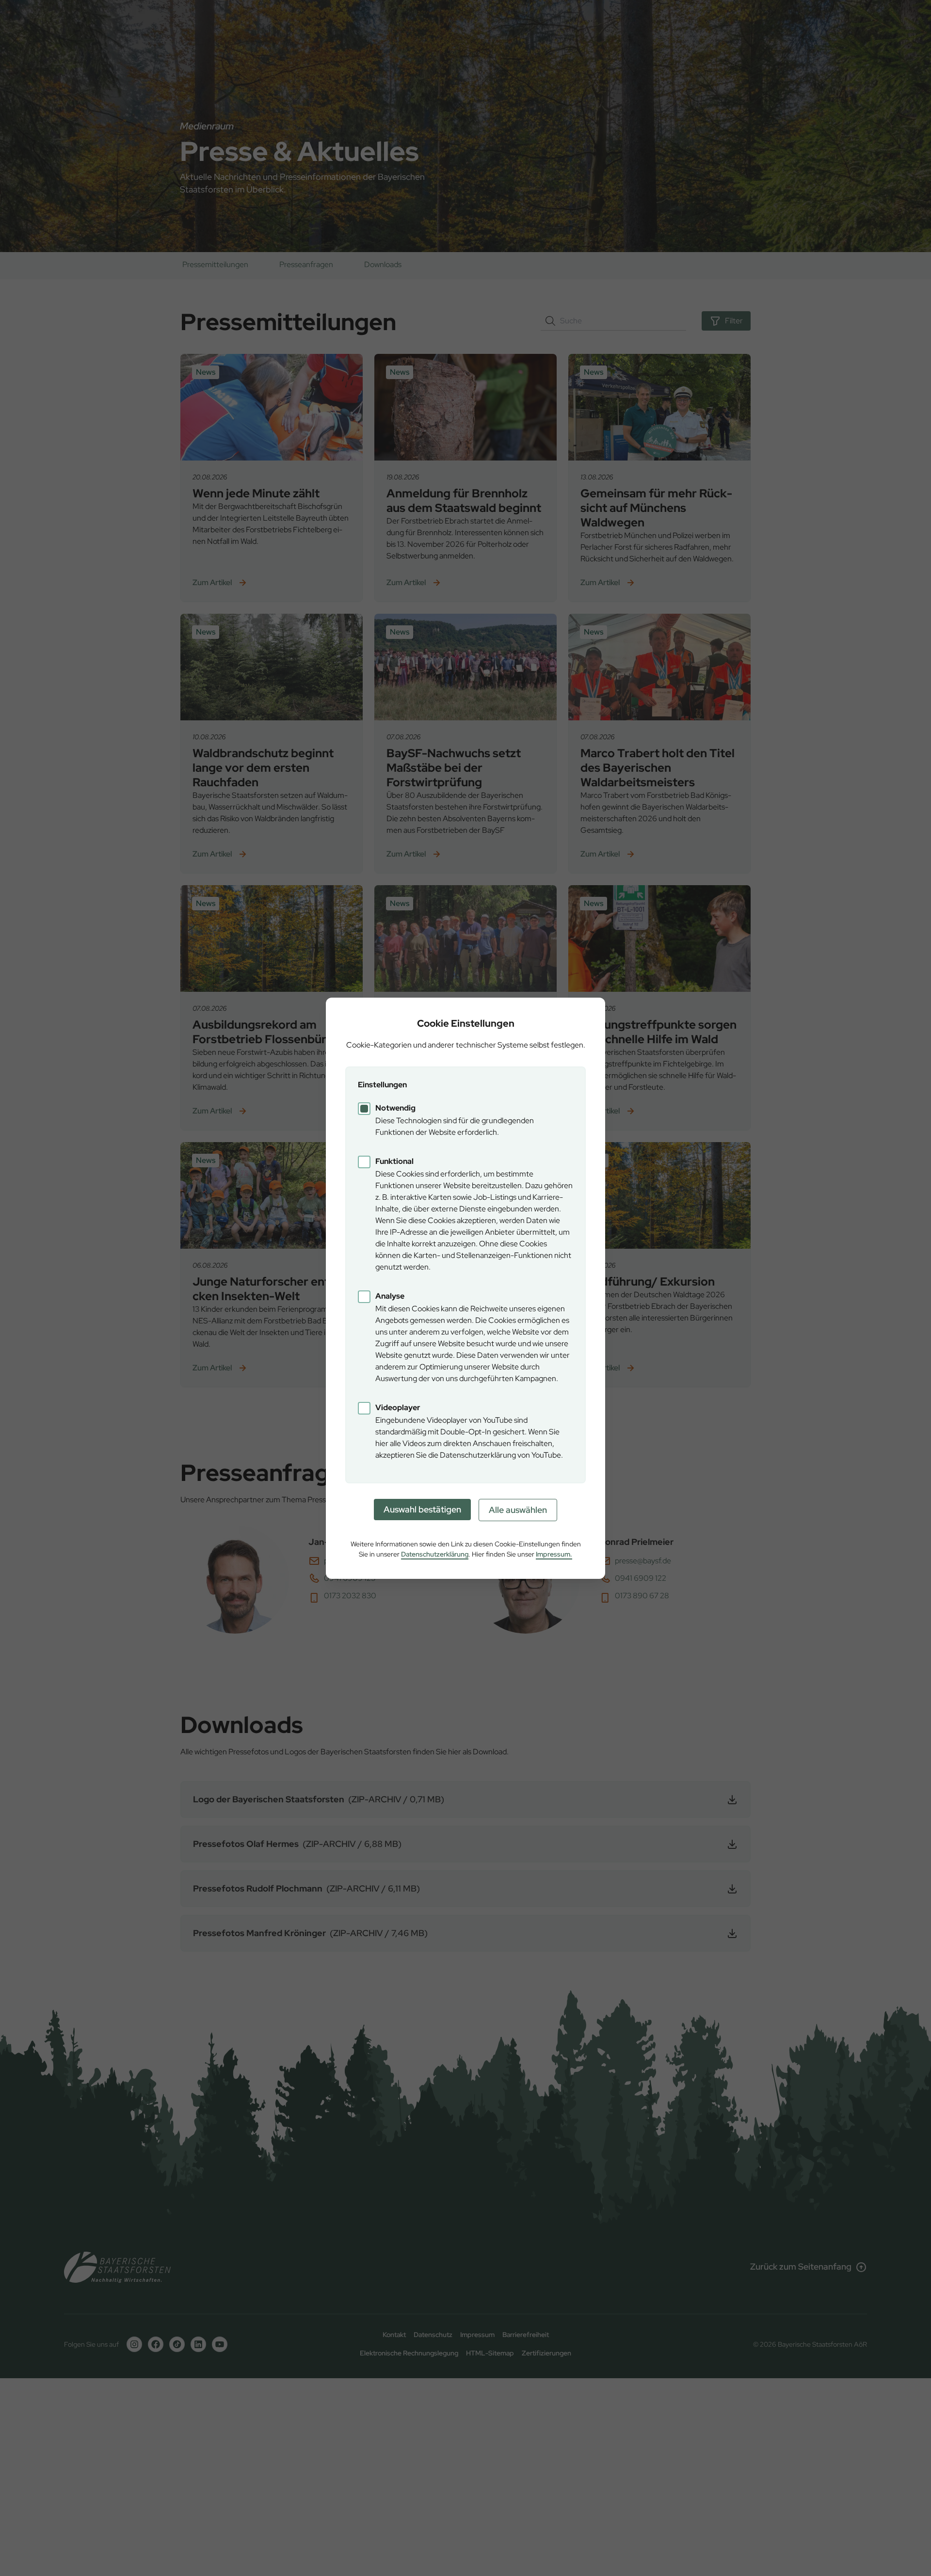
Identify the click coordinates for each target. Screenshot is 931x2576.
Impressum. (554, 1554)
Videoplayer (398, 1407)
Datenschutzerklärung (435, 1554)
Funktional (394, 1161)
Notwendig (395, 1108)
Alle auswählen (518, 1510)
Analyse (390, 1296)
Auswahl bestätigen (422, 1509)
